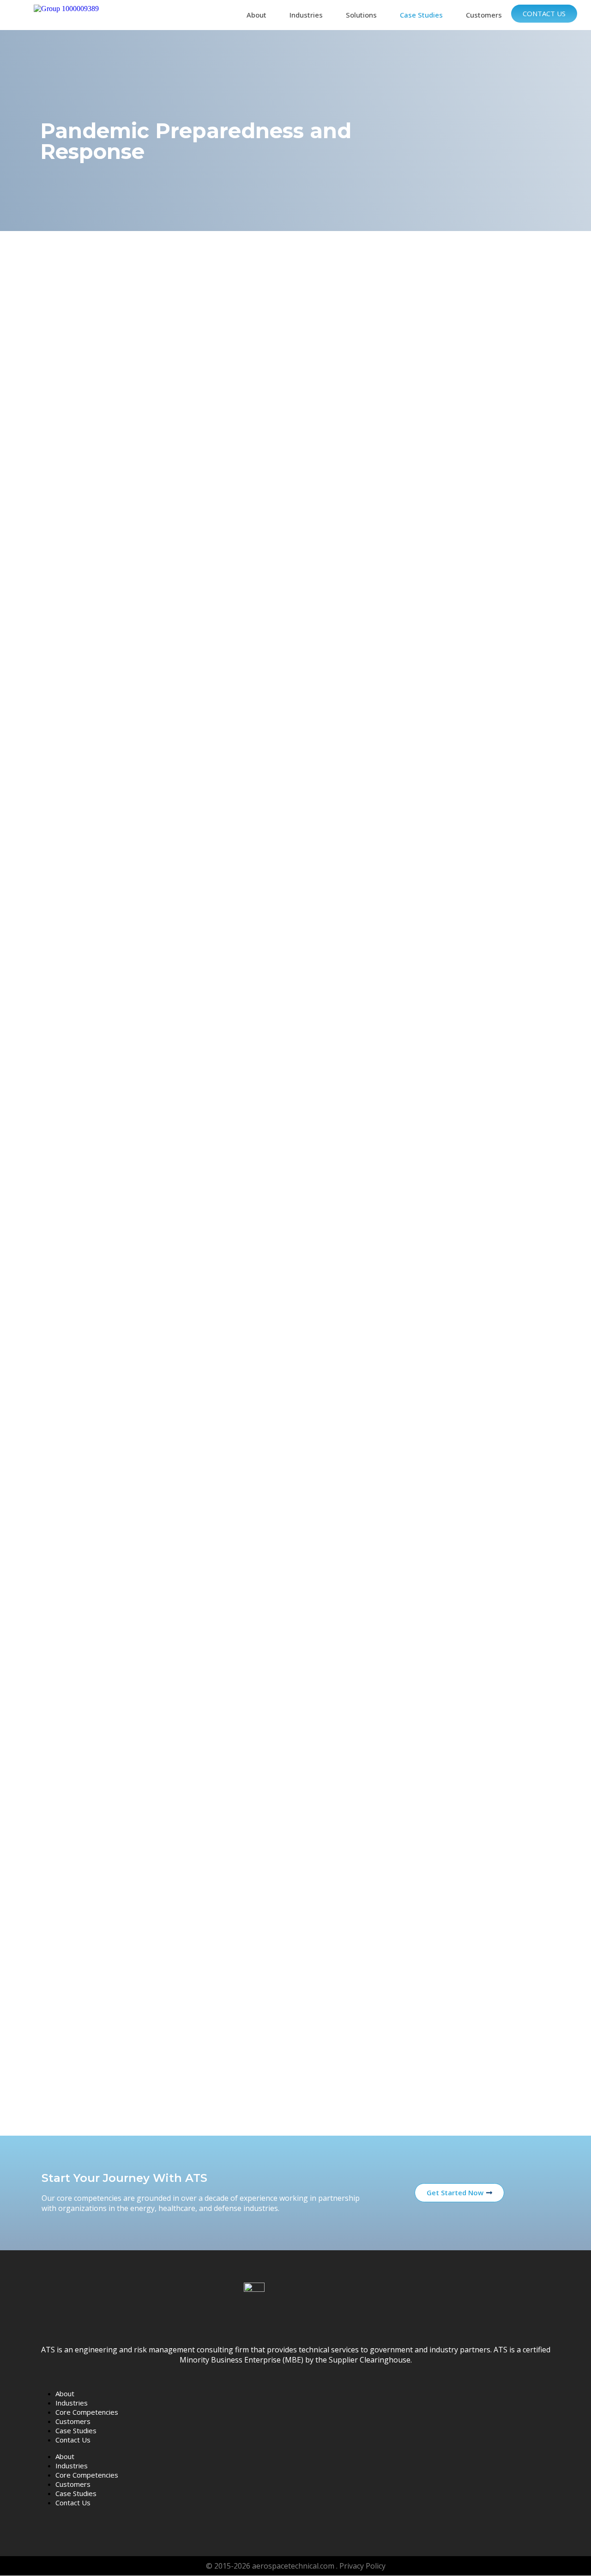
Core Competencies (87, 2412)
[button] (259, 15)
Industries (306, 15)
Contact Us (544, 13)
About (256, 15)
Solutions (361, 15)
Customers (484, 15)
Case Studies (421, 15)
